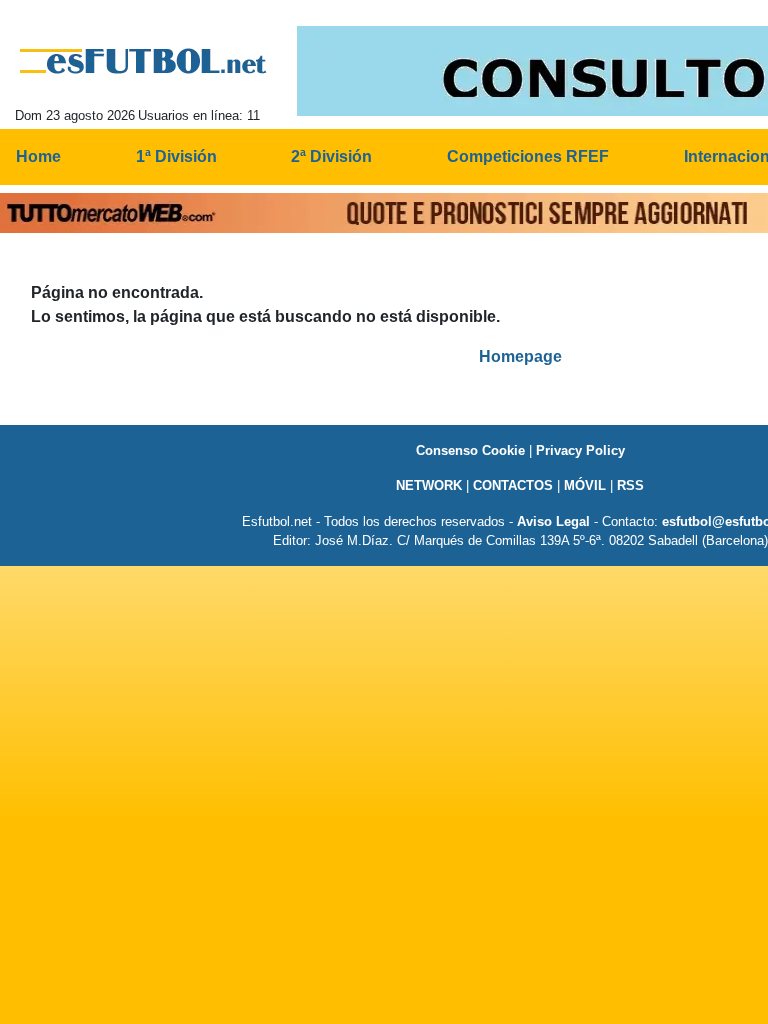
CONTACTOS (513, 485)
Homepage (520, 356)
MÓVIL (585, 485)
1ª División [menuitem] (176, 156)
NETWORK (429, 485)
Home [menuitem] (38, 156)
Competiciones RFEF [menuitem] (528, 156)
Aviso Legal (553, 521)
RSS (630, 485)
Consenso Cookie (470, 450)
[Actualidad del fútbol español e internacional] (143, 61)
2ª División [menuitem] (331, 156)
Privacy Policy (580, 450)
